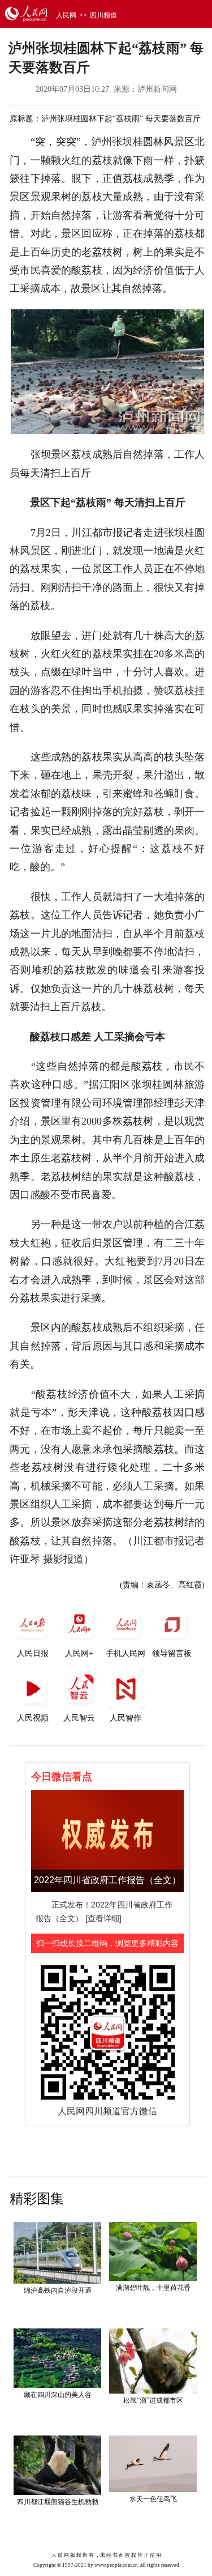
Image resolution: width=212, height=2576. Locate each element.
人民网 (66, 15)
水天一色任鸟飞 (153, 2499)
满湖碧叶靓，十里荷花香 (153, 2288)
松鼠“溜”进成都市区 (153, 2400)
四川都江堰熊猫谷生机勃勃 (58, 2502)
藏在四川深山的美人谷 (58, 2395)
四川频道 (103, 15)
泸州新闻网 (157, 89)
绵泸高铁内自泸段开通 (58, 2290)
